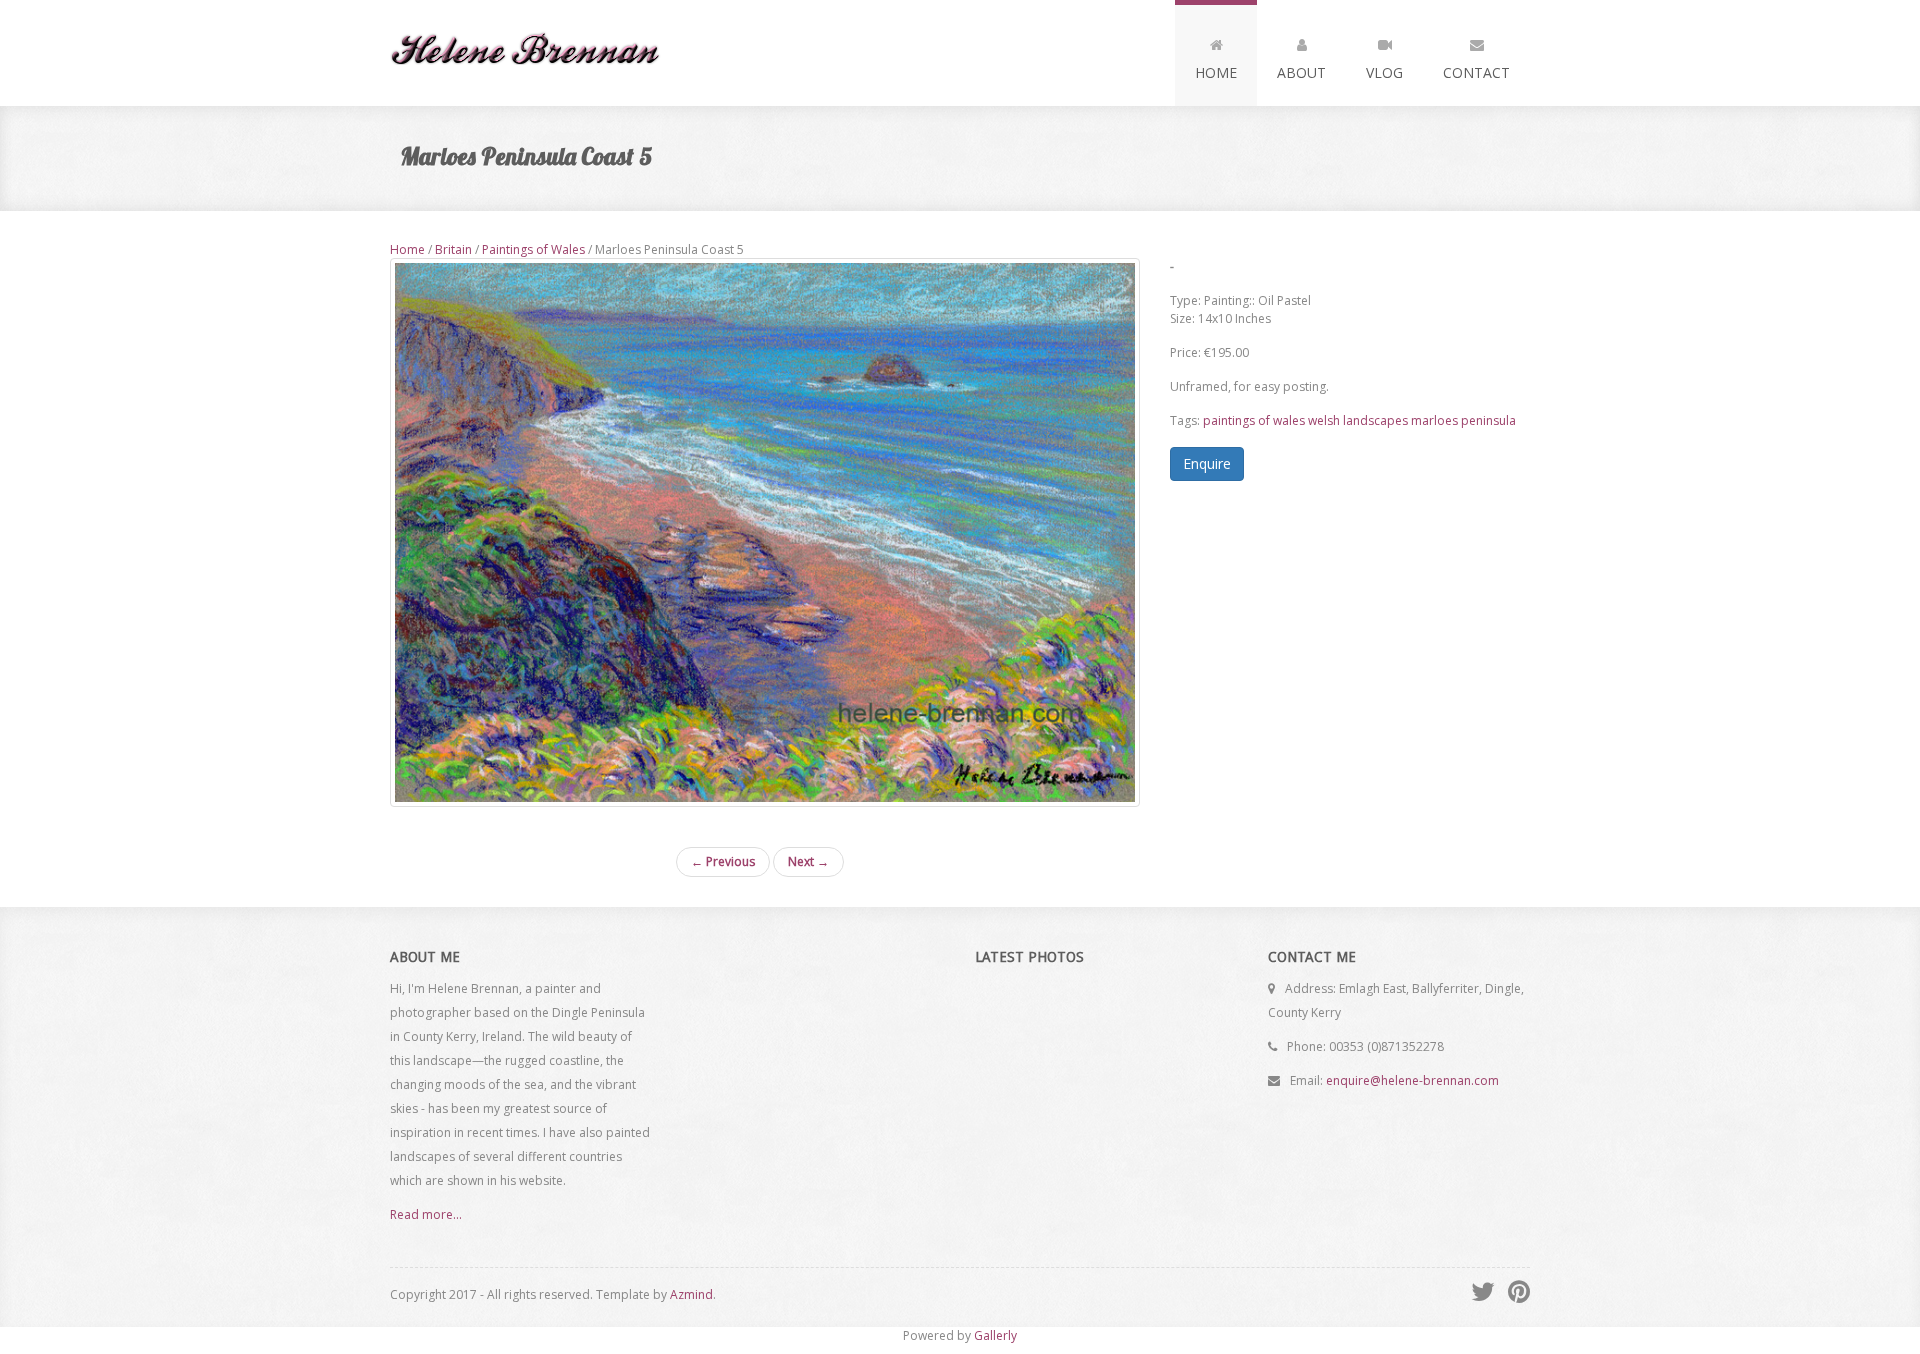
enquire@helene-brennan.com (1412, 1080)
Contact (1476, 72)
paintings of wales (1254, 420)
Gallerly (995, 1335)
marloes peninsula (1463, 420)
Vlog (1384, 72)
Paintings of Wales (533, 249)
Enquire (1207, 463)
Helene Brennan (533, 53)
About (1301, 72)
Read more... (426, 1214)
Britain (453, 249)
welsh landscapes (1358, 420)
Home (1216, 72)
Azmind (691, 1294)
